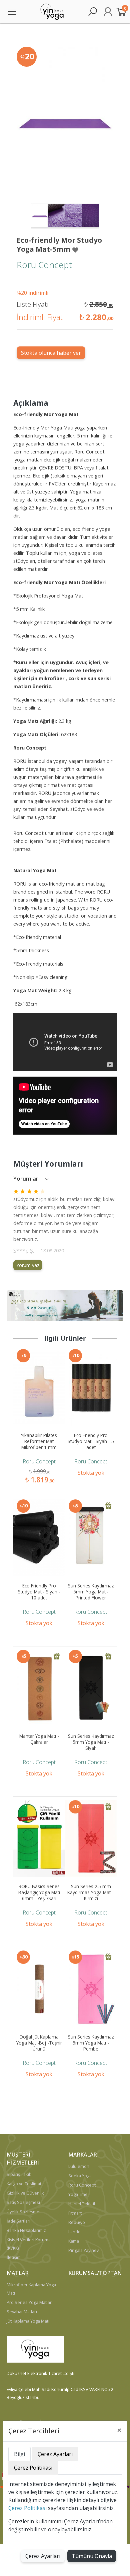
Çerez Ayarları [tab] (55, 2454)
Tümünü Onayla (92, 2556)
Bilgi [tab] (19, 2454)
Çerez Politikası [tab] (33, 2468)
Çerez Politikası (27, 2508)
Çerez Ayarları (43, 2556)
